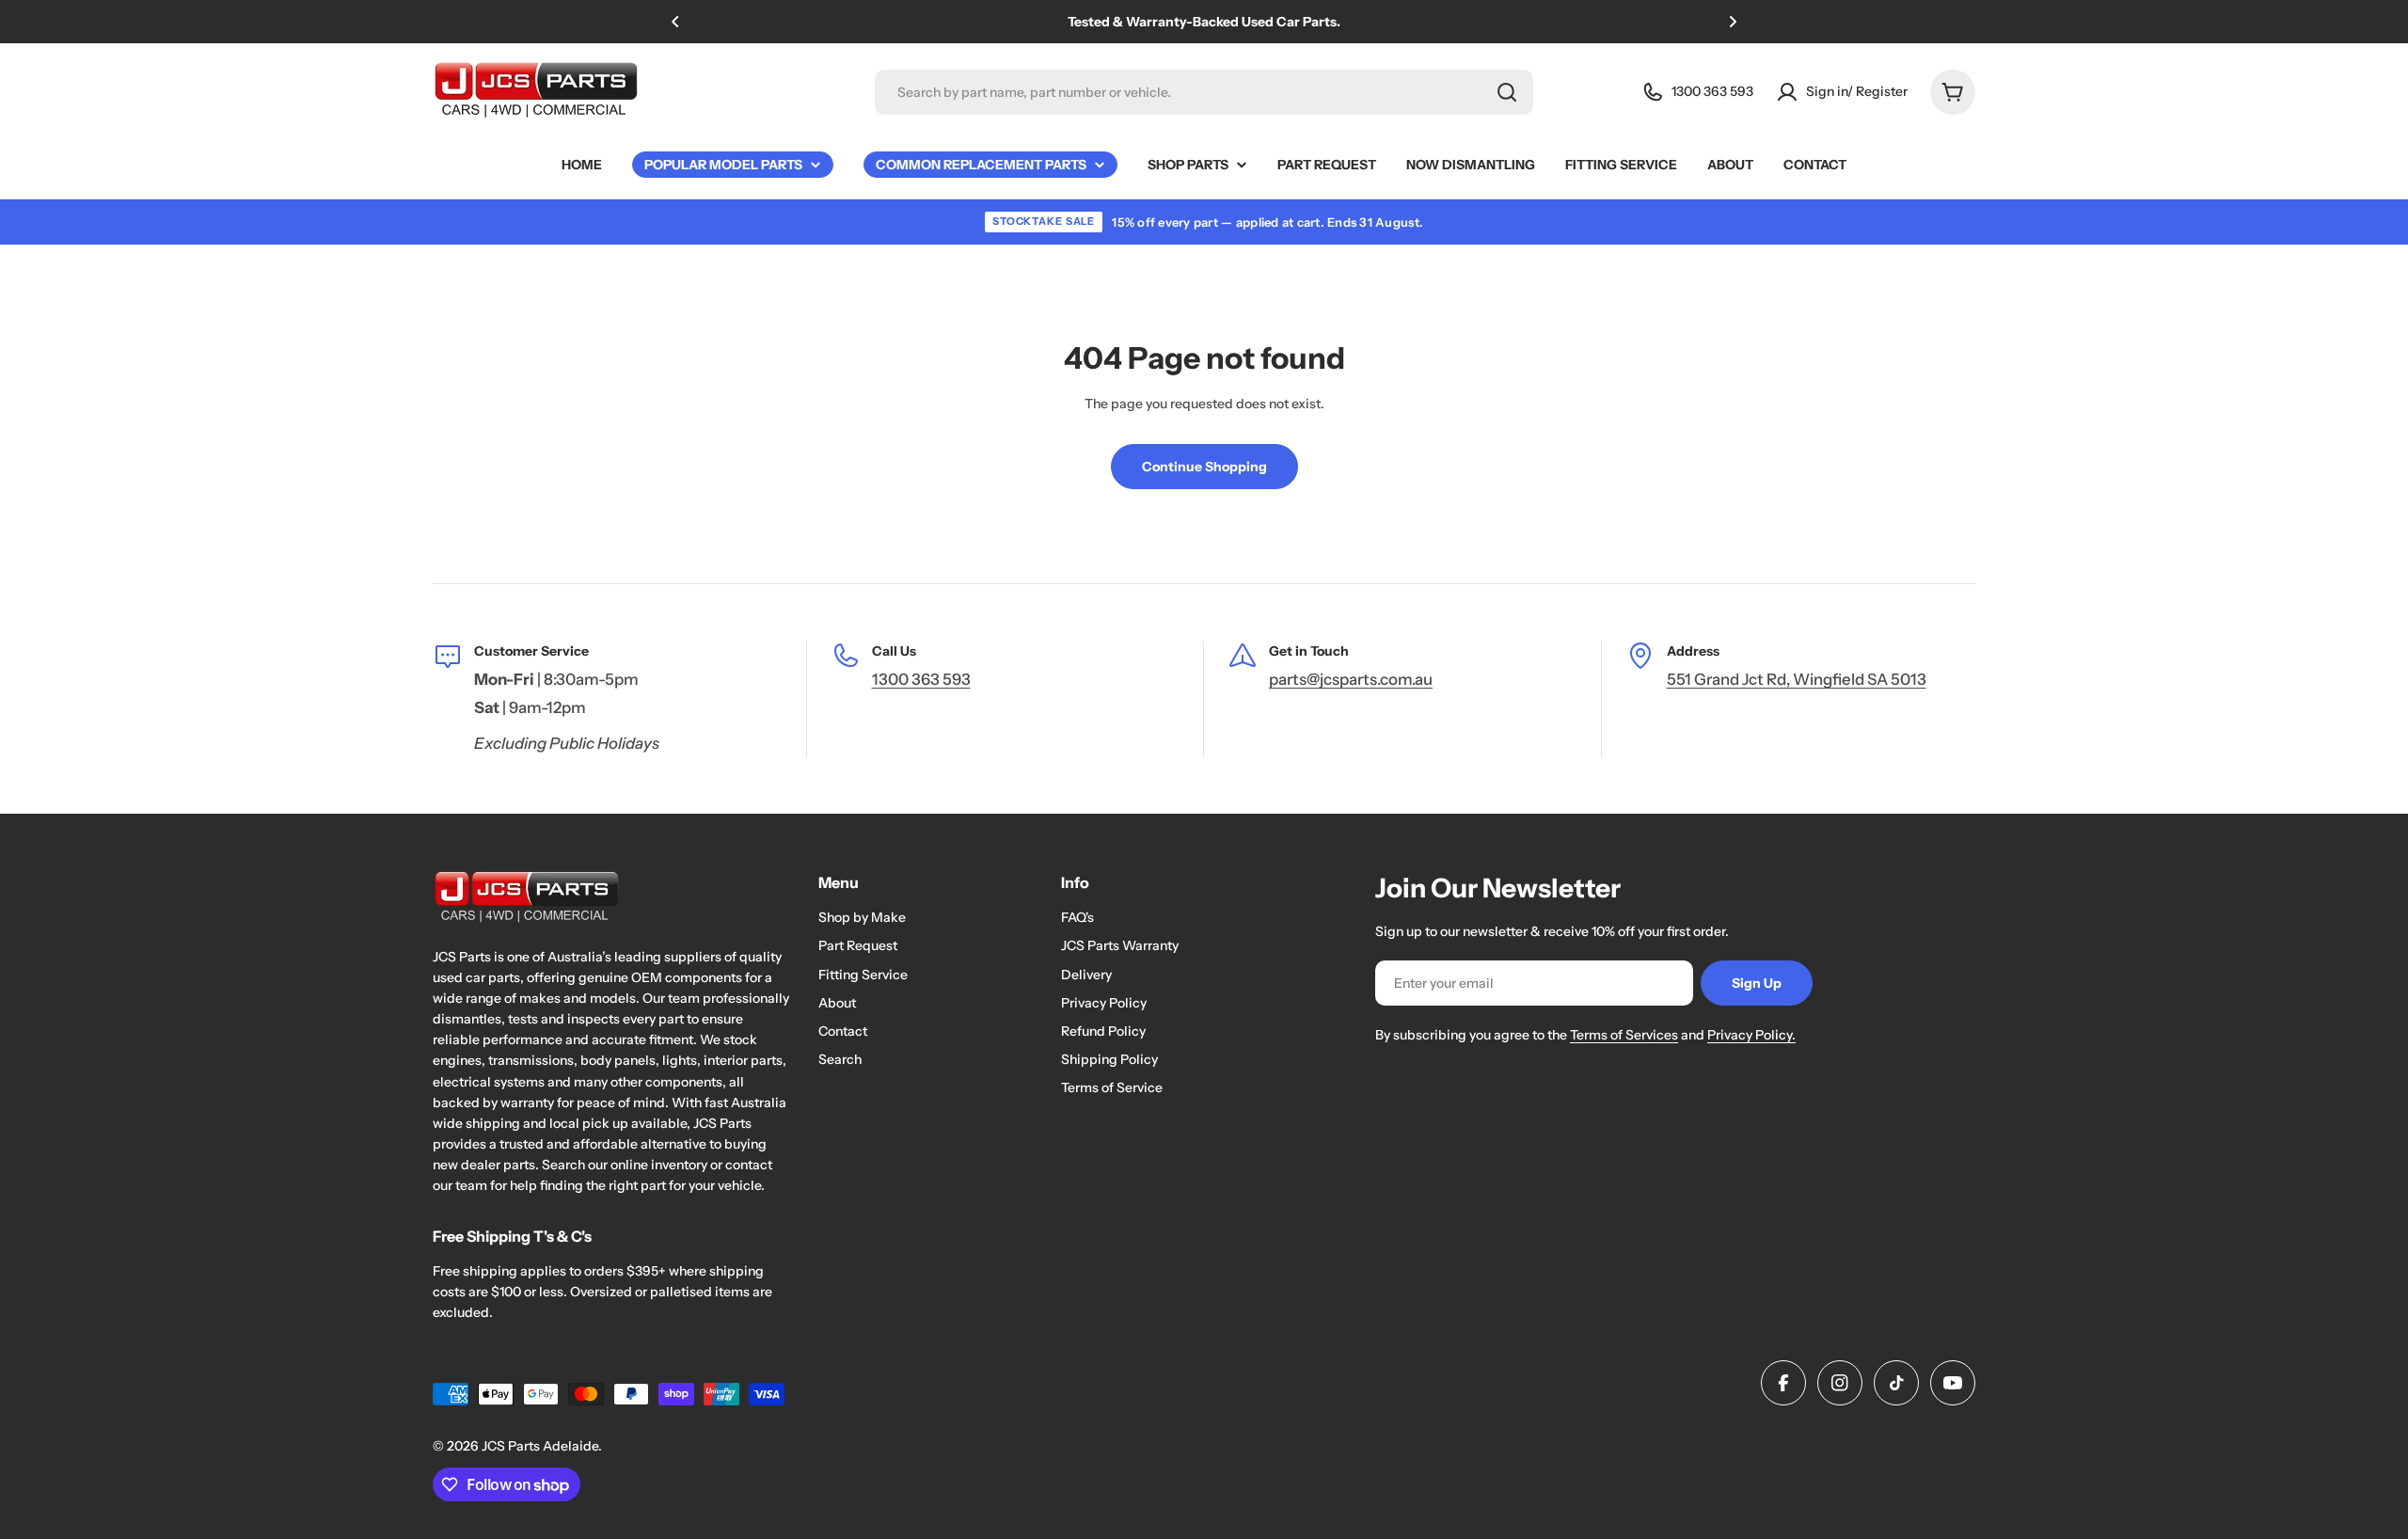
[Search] (1507, 92)
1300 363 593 (921, 679)
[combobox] (1204, 92)
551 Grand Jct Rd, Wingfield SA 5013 (1797, 679)
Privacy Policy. (1751, 1035)
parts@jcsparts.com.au (1351, 679)
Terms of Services (1624, 1035)
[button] (675, 22)
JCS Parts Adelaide (540, 1446)
